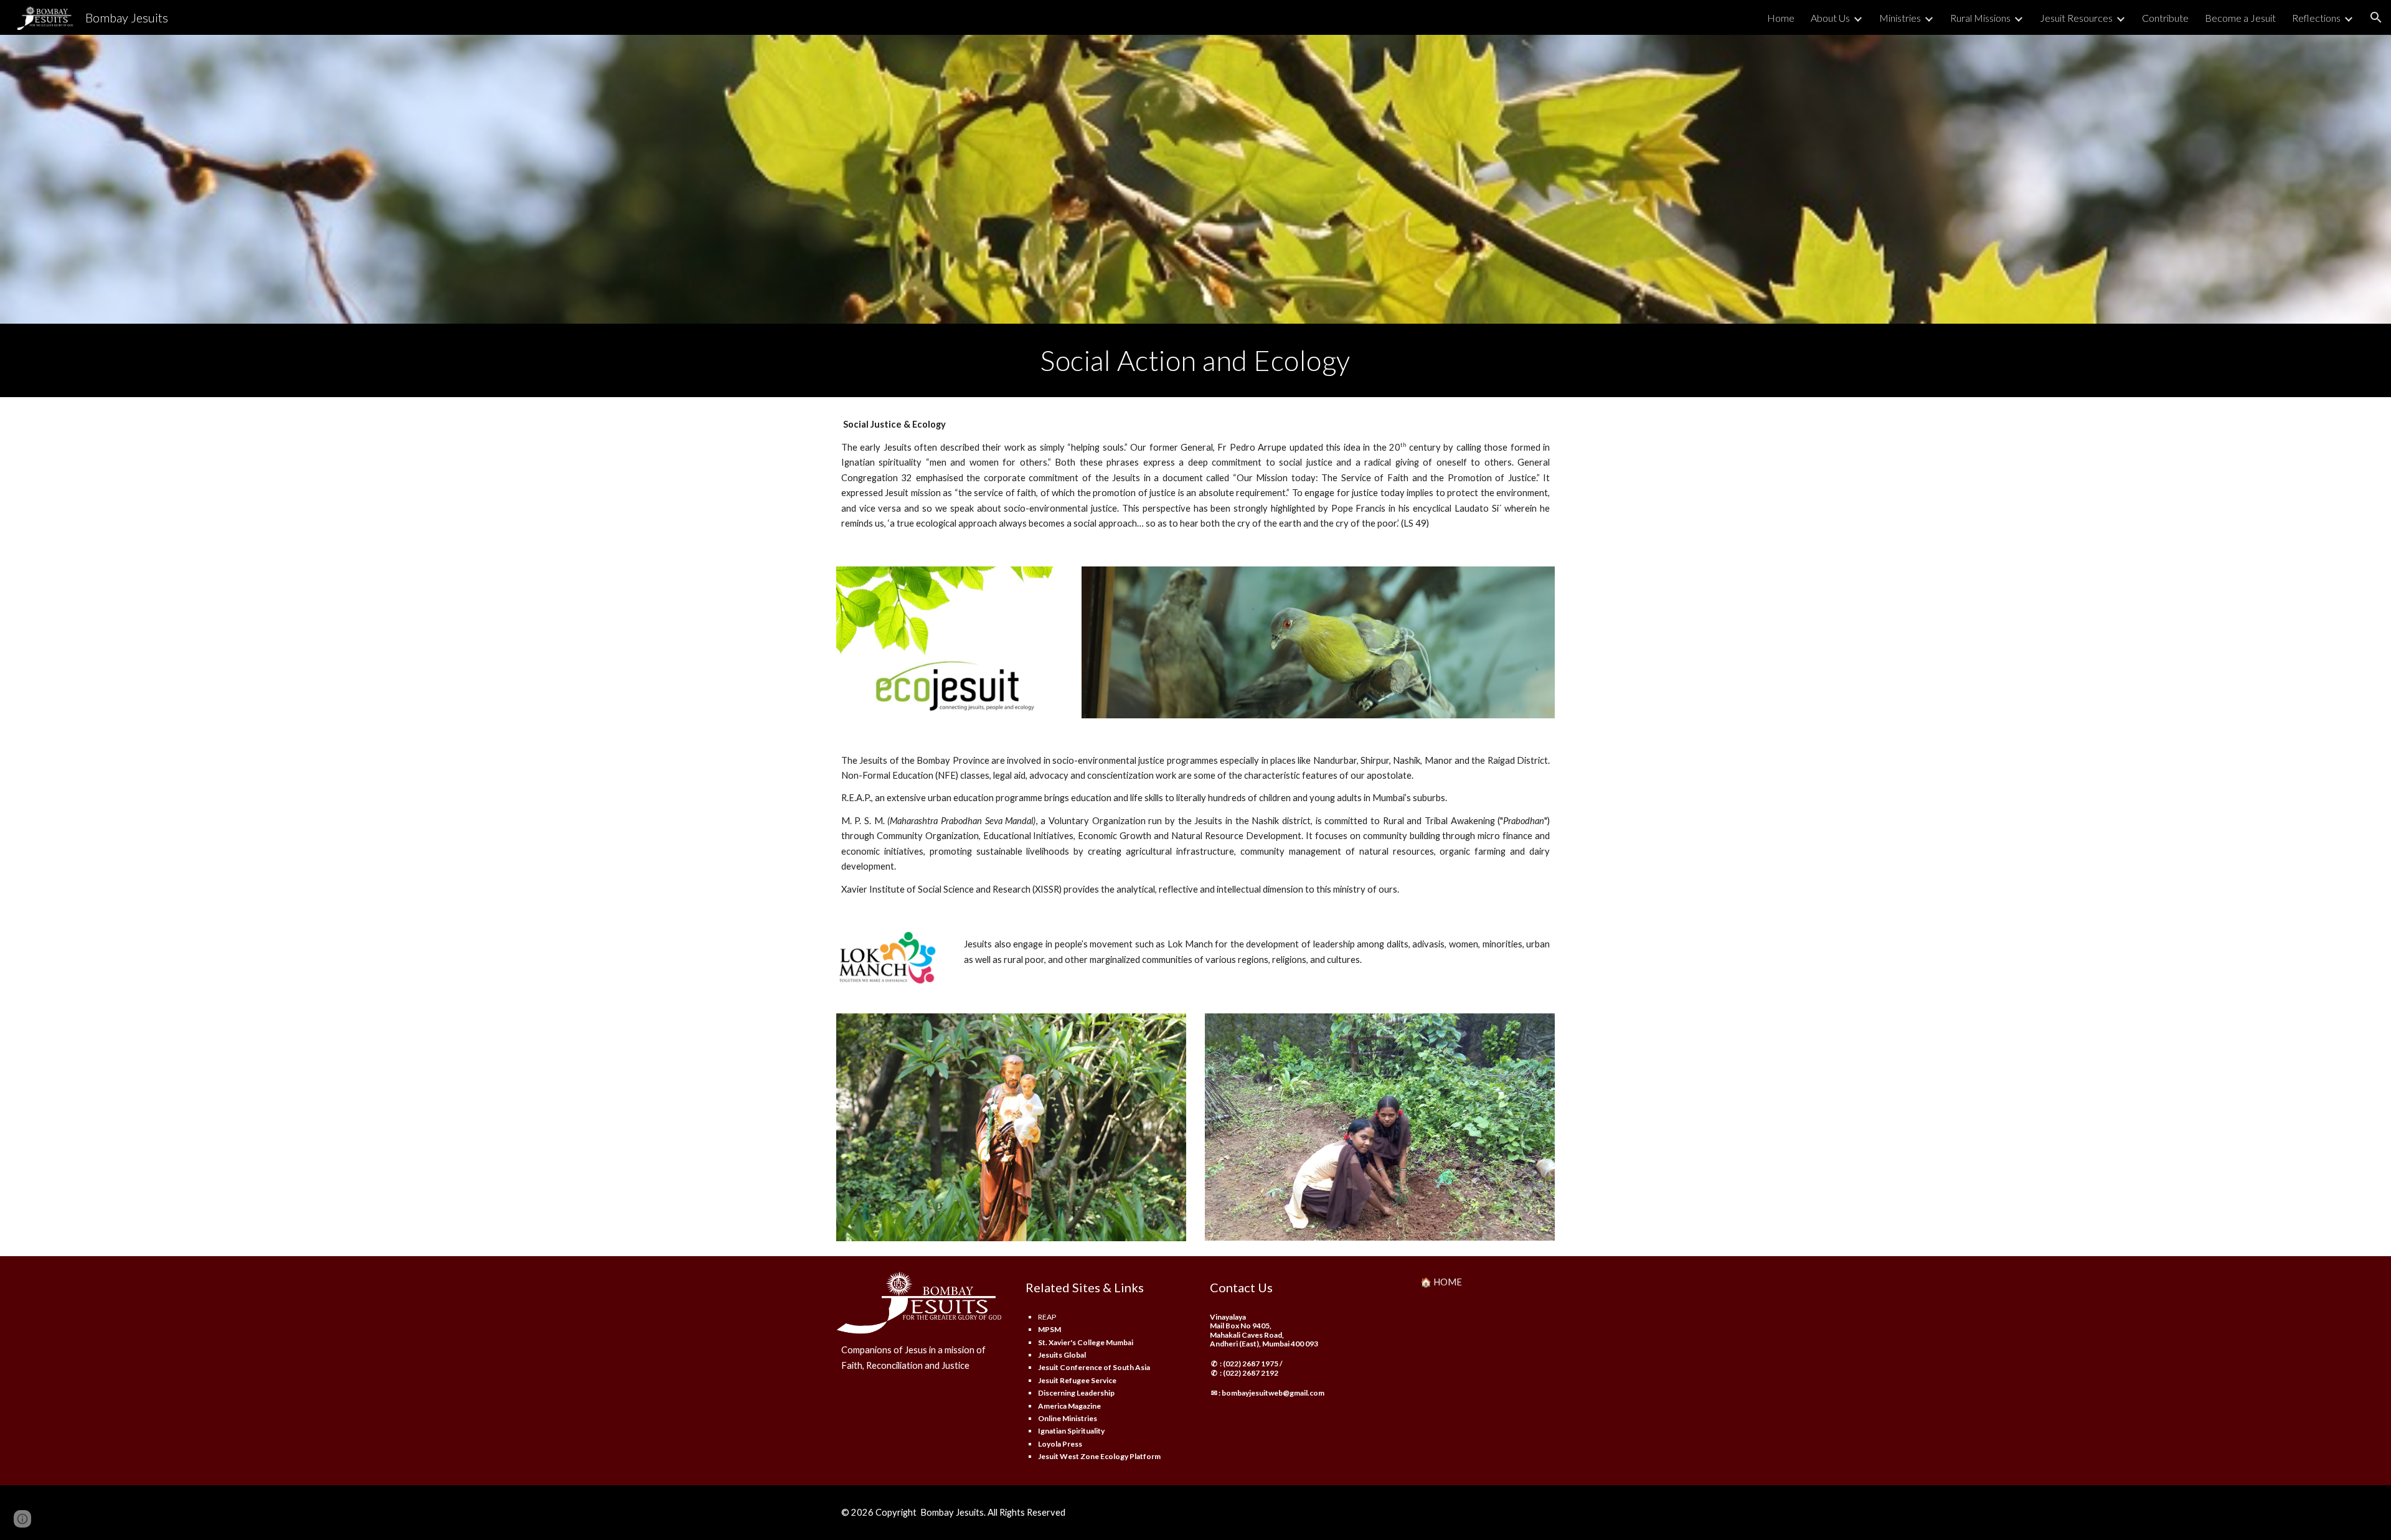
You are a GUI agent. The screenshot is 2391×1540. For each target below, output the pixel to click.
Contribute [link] (2165, 18)
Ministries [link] (1900, 18)
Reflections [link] (2316, 18)
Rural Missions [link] (1980, 18)
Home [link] (1781, 18)
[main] (1195, 360)
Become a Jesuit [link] (2240, 18)
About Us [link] (1830, 18)
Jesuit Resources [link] (2076, 18)
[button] (2376, 17)
